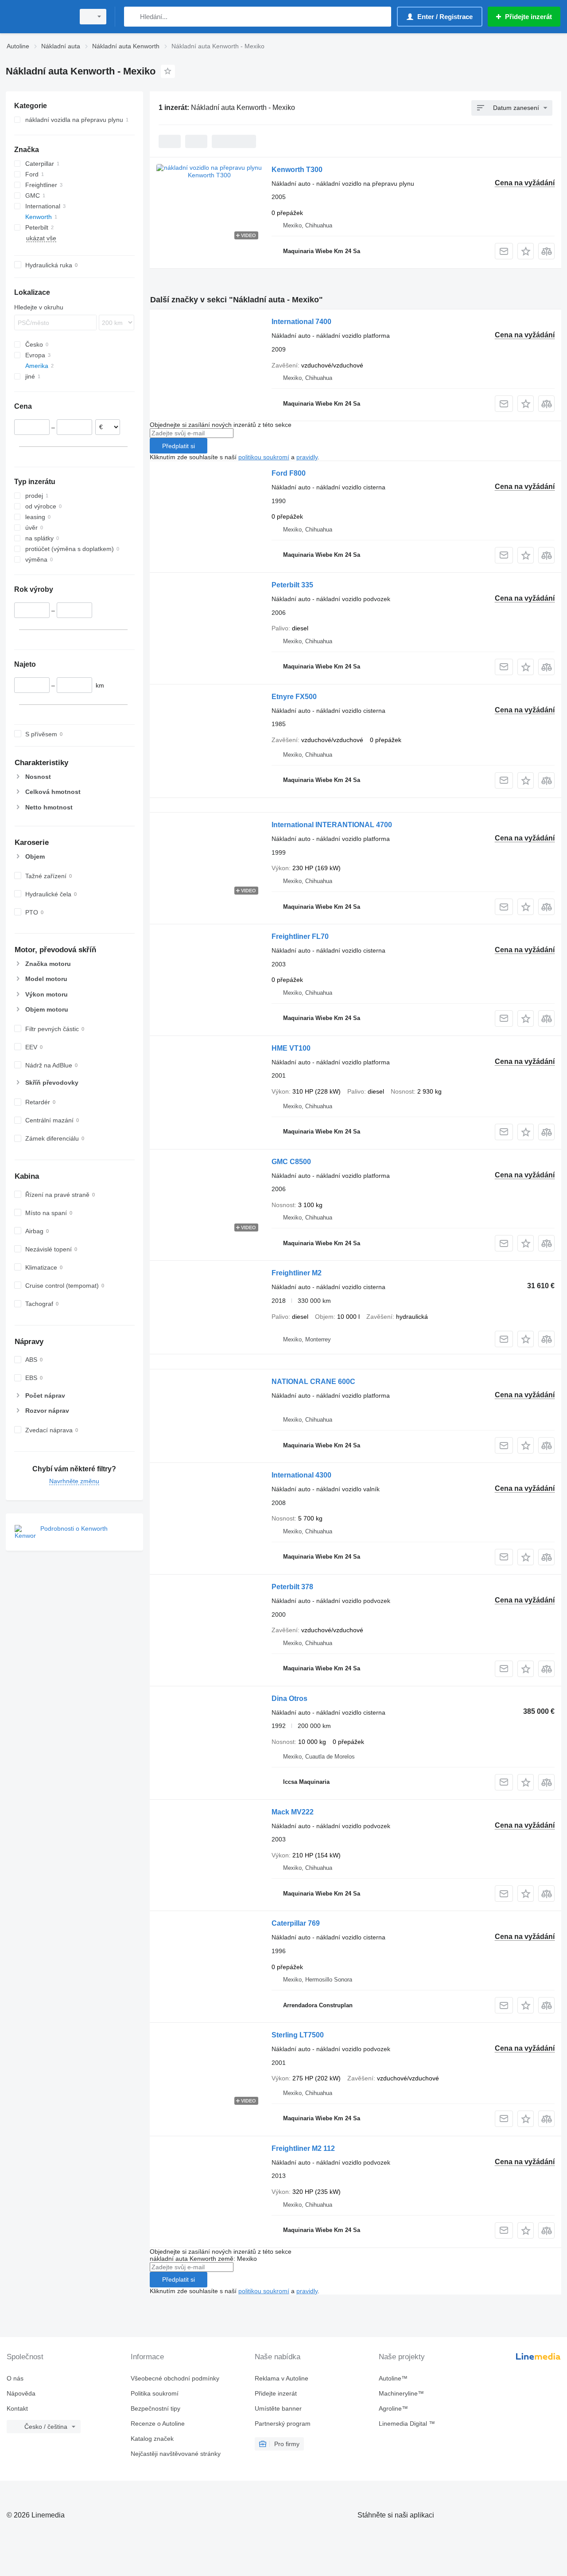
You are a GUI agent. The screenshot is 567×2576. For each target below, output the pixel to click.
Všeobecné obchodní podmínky (175, 2378)
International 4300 (301, 1475)
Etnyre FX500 (294, 697)
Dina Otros (289, 1698)
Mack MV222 (293, 1812)
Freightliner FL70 (300, 936)
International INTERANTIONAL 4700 (332, 825)
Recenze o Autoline (158, 2424)
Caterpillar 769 (296, 1923)
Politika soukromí (155, 2393)
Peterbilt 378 (292, 1587)
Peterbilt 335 (292, 585)
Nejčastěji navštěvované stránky (176, 2454)
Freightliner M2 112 (303, 2148)
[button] (526, 251)
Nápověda (21, 2393)
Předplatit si (179, 446)
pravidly (307, 457)
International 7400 (301, 322)
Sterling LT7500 (298, 2035)
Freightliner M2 (297, 1273)
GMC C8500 (291, 1162)
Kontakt (17, 2408)
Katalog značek (152, 2439)
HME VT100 (291, 1048)
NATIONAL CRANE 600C (313, 1382)
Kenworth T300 (297, 170)
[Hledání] (133, 17)
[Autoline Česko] (38, 17)
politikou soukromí (264, 457)
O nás (15, 2378)
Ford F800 (289, 473)
